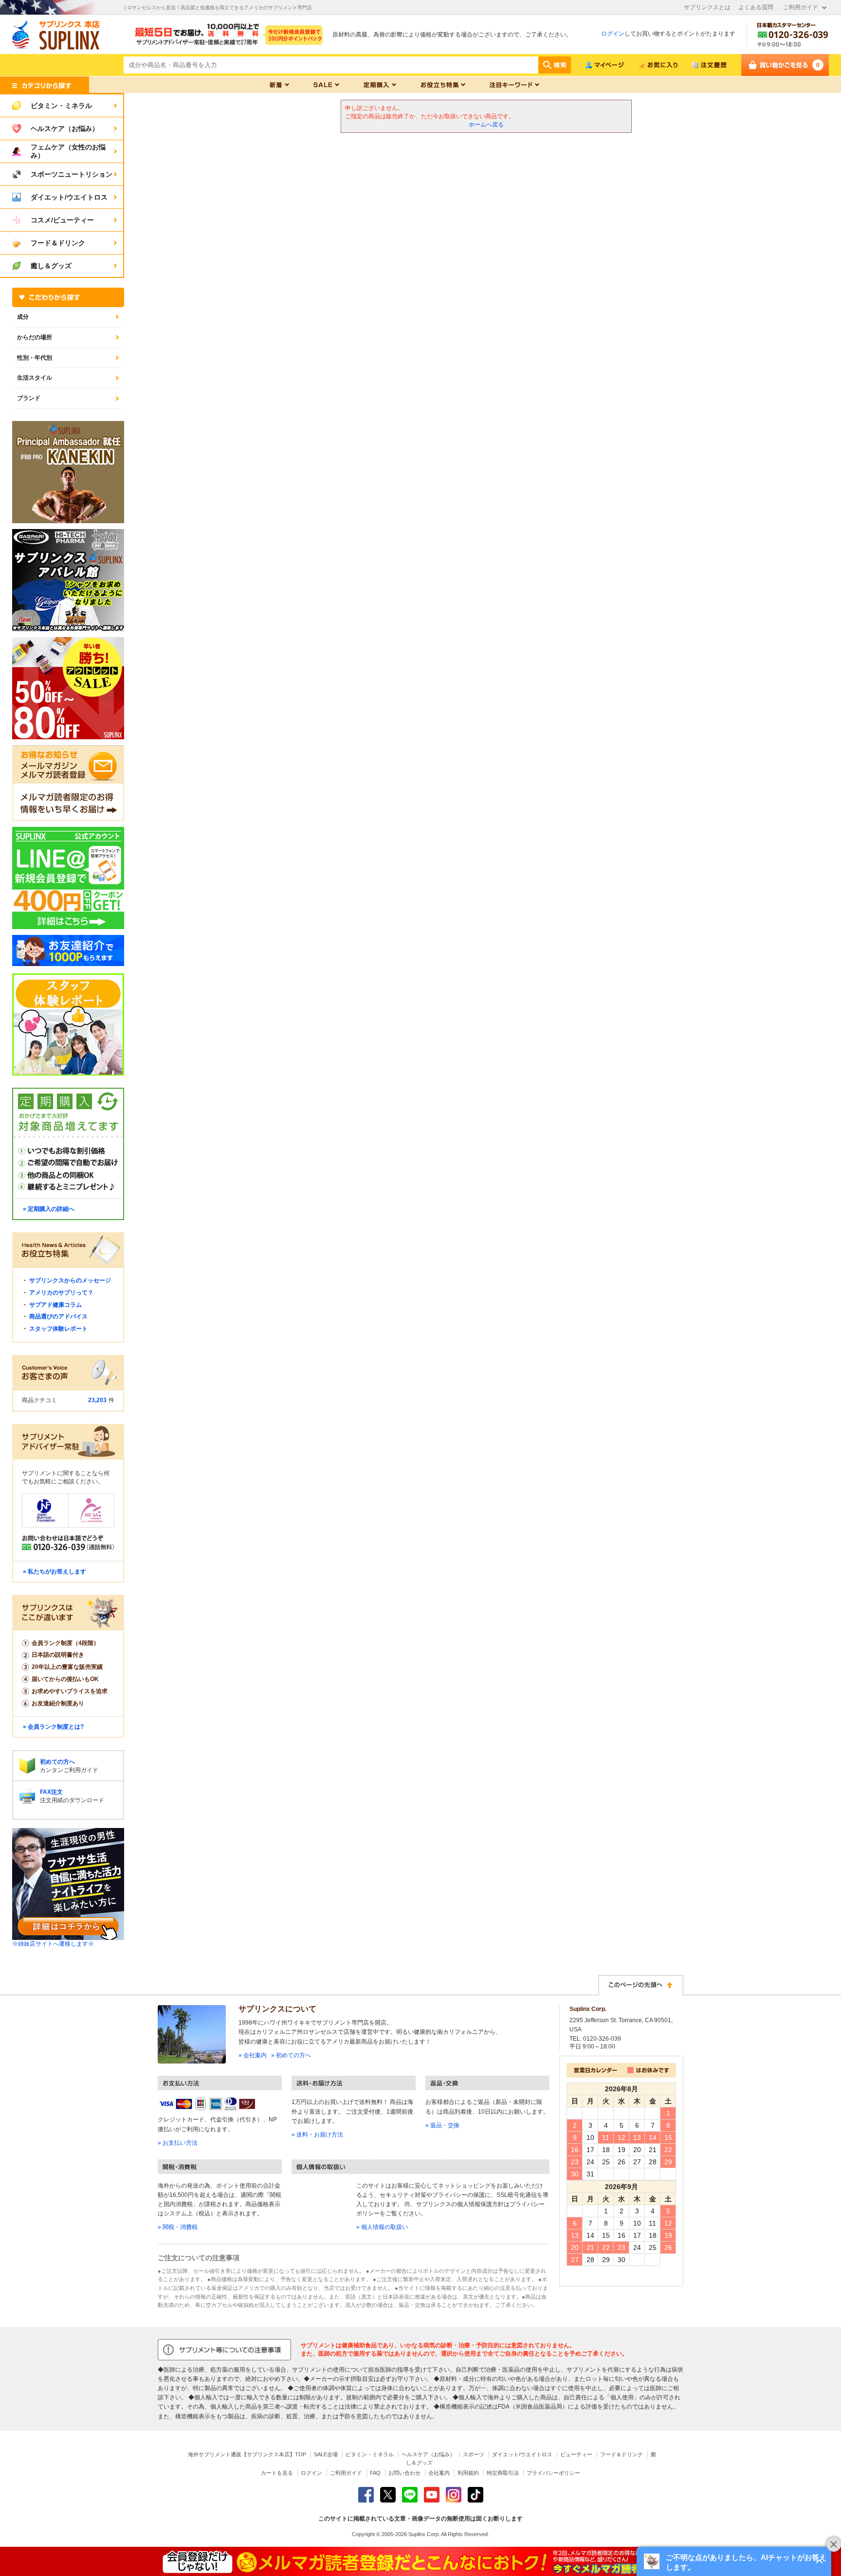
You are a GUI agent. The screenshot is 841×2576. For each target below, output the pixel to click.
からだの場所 (35, 337)
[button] (734, 2561)
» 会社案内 (253, 2055)
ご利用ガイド (801, 7)
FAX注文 (51, 1792)
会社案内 (439, 2473)
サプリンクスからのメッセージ (70, 1280)
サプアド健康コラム (55, 1305)
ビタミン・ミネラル (370, 2454)
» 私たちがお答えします (55, 1571)
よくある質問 (756, 7)
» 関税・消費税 (178, 2227)
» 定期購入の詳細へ (49, 1209)
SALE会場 (326, 2454)
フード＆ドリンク (622, 2454)
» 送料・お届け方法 (317, 2135)
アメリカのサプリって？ (61, 1293)
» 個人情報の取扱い (382, 2227)
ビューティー (576, 2454)
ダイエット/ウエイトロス (522, 2454)
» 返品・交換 (442, 2125)
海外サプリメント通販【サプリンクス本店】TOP (247, 2454)
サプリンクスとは (707, 7)
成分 (23, 317)
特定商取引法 (503, 2473)
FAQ (375, 2473)
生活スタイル (35, 378)
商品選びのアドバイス (58, 1316)
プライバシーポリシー (553, 2473)
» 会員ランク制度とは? (53, 1727)
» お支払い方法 (178, 2143)
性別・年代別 (35, 358)
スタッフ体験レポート (58, 1329)
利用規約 (468, 2473)
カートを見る (277, 2473)
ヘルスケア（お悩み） (428, 2454)
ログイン (613, 34)
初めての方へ (57, 1762)
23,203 (97, 1400)
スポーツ (474, 2454)
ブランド (29, 398)
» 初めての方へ (291, 2055)
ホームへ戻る (486, 125)
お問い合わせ (404, 2473)
